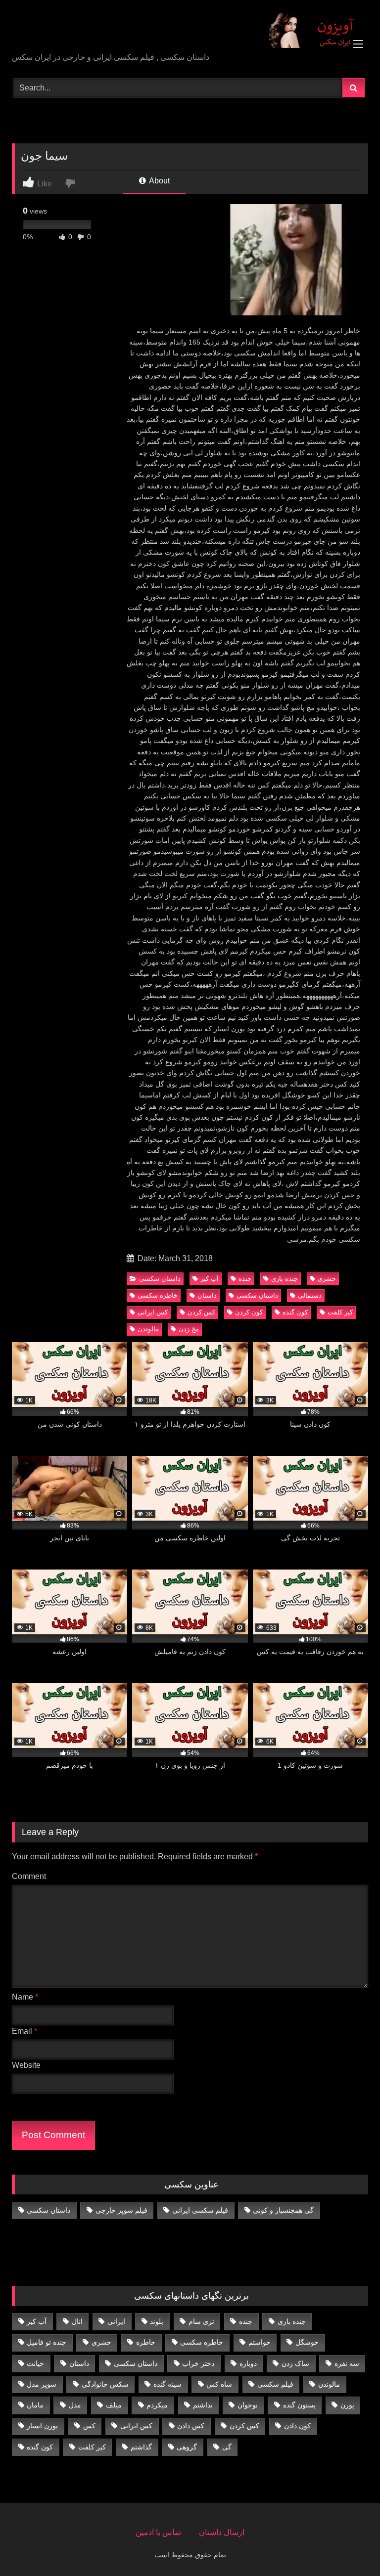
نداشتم (203, 2405)
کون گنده (295, 1312)
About (159, 181)
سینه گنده (167, 2384)
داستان (207, 1295)
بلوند (157, 2321)
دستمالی (310, 1295)
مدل (75, 2405)
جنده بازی (285, 1279)
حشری (327, 1279)
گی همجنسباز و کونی (283, 2210)
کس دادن (191, 2426)
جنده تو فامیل (47, 2342)
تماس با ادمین (158, 2532)
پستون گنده (299, 2405)
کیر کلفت (340, 1312)
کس (89, 2426)
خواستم (260, 2342)
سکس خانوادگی (105, 2384)
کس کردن (201, 1312)
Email (24, 2031)
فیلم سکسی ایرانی (200, 2210)
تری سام (201, 2321)
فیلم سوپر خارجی (121, 2210)
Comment (29, 1876)
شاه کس (219, 2384)
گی (227, 2447)
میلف (114, 2405)
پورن (347, 2405)
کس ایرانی (153, 1312)
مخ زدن (189, 1329)
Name (25, 1997)
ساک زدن (295, 2363)
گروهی (187, 2447)
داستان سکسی (160, 1279)
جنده (245, 1279)
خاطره (146, 2342)
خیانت (35, 2363)
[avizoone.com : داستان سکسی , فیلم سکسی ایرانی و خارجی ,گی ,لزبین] (190, 30)
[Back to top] (349, 2547)
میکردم (157, 2405)
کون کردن (249, 1312)
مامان (35, 2405)
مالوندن (148, 1329)
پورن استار (42, 2426)
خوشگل (307, 2342)
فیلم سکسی (275, 2384)
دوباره (248, 2363)
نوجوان (248, 2405)
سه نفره (347, 2363)
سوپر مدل (42, 2384)
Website (26, 2065)
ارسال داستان (222, 2532)
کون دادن (297, 2426)
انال (77, 2321)
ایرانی (116, 2321)
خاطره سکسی (158, 1295)
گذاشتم (141, 2447)
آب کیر (210, 1279)
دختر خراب (198, 2363)
